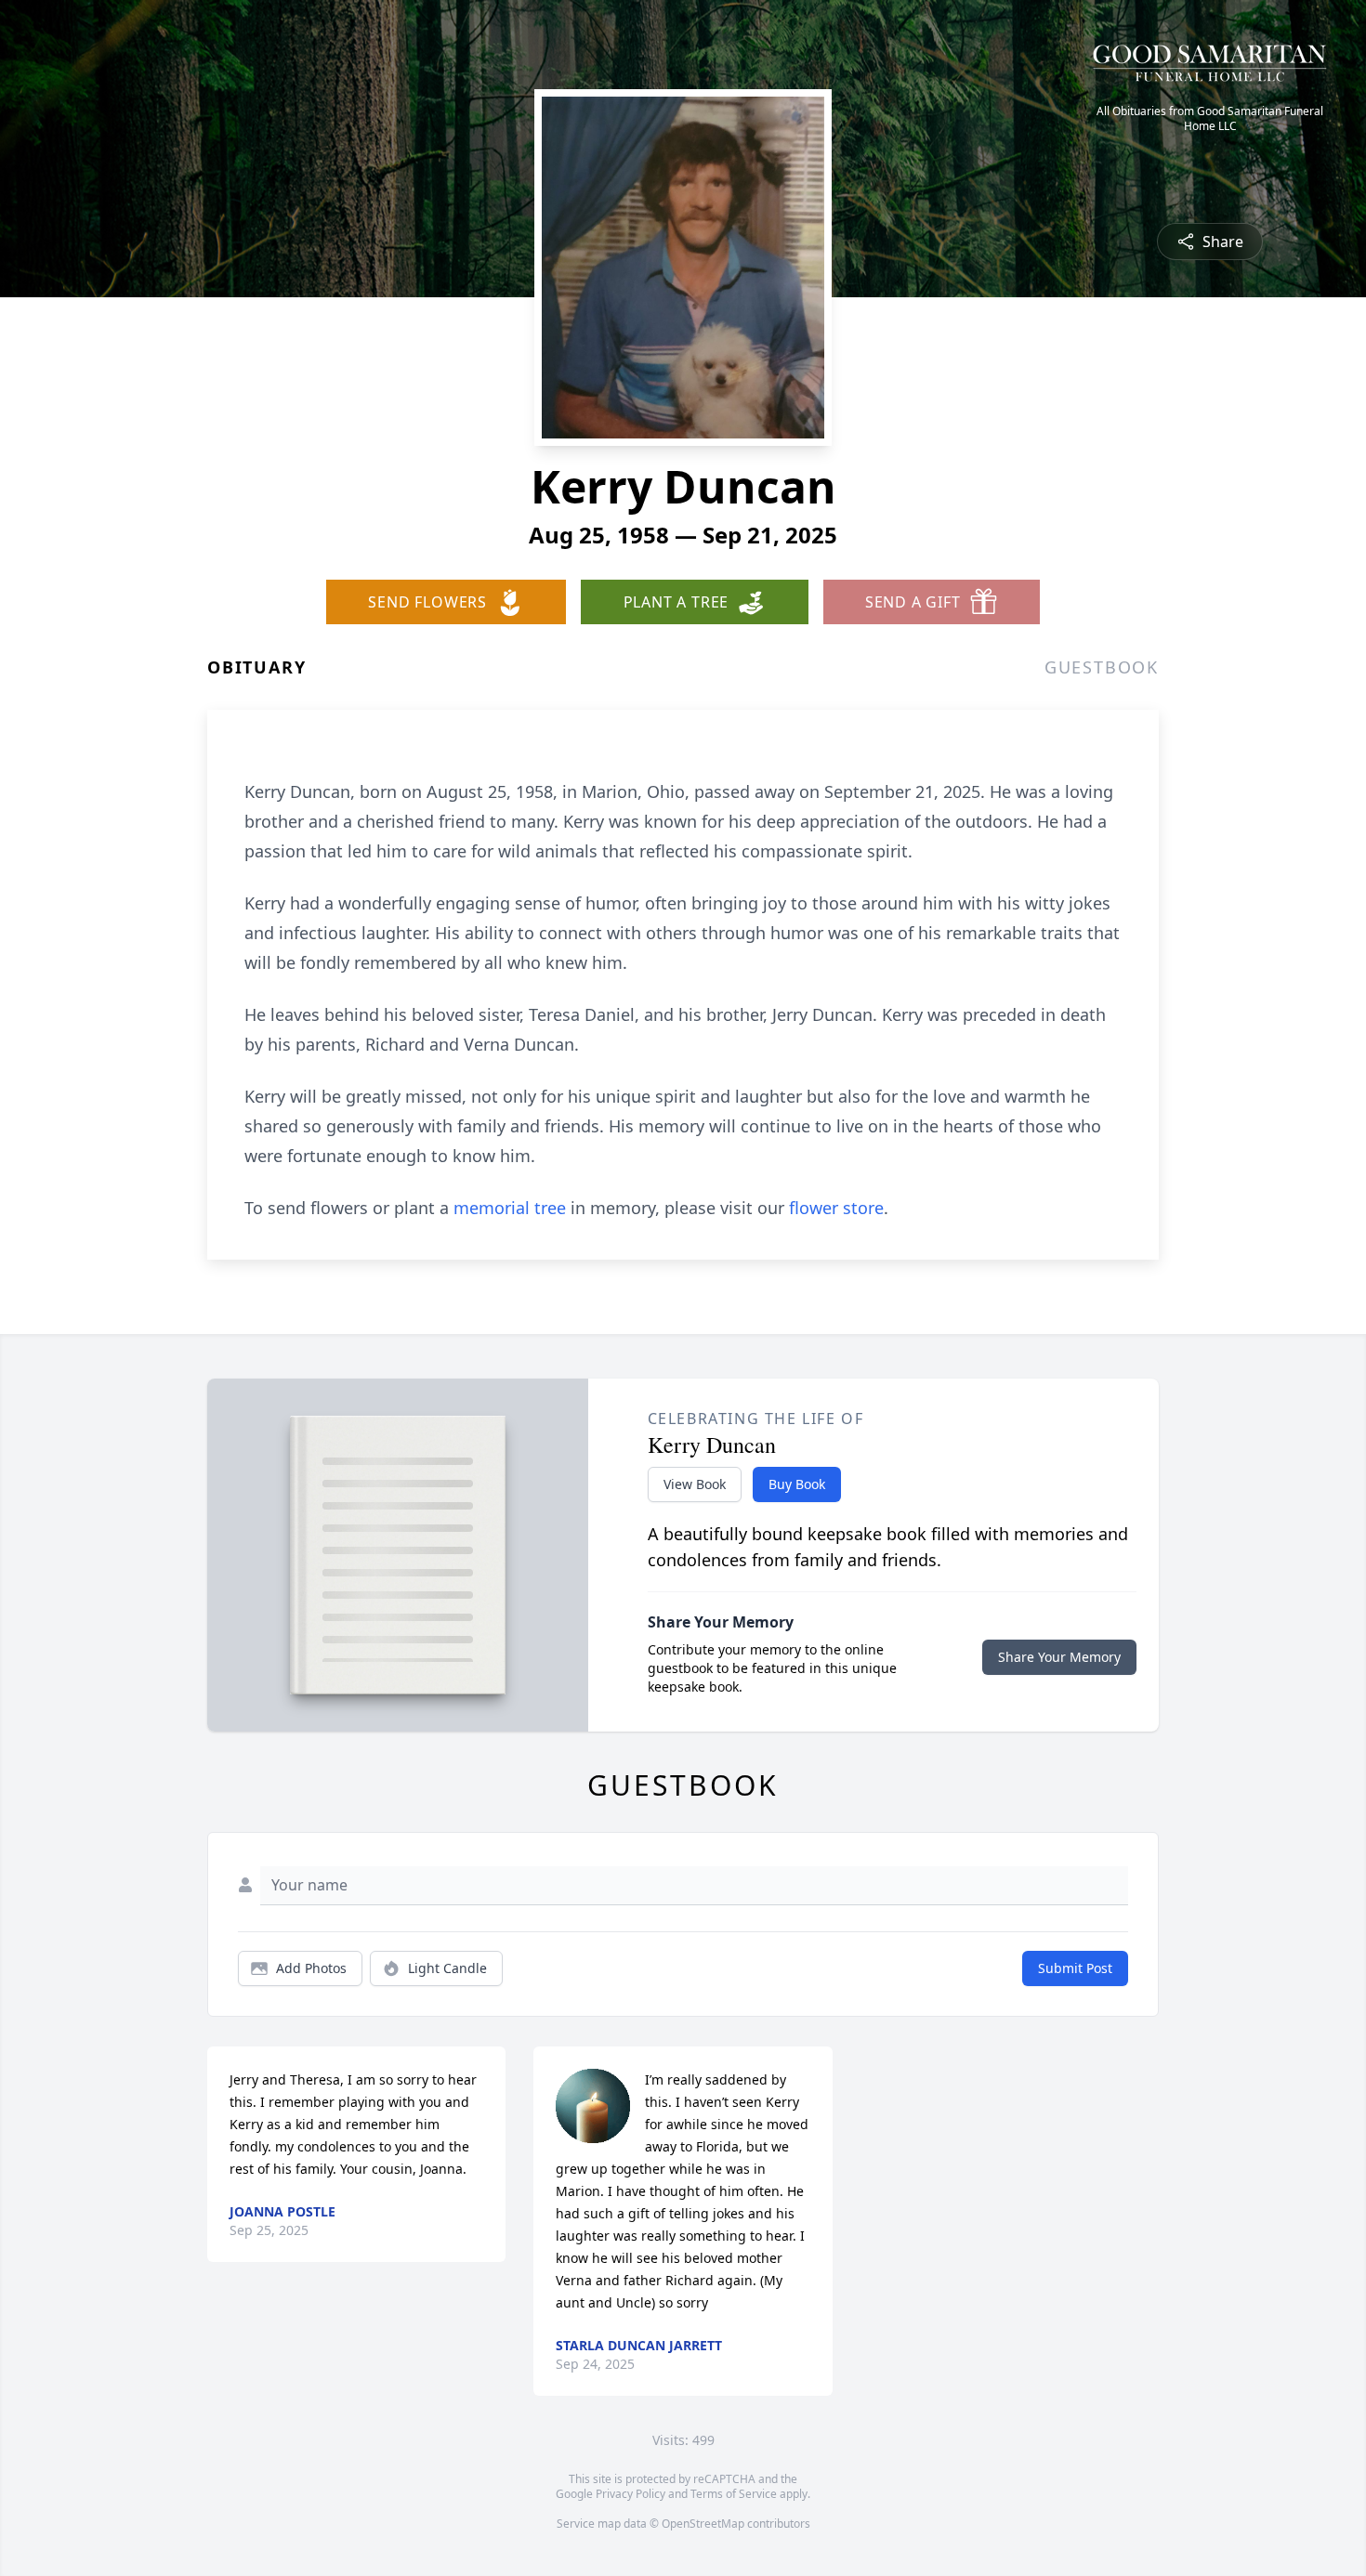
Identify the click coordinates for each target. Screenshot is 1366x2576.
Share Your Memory (1059, 1657)
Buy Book (797, 1484)
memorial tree (510, 1208)
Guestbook (1102, 667)
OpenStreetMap (703, 2524)
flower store (836, 1208)
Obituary (256, 667)
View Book (695, 1484)
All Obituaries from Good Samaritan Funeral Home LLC (1210, 119)
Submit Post (1075, 1968)
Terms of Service (734, 2494)
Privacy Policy (630, 2494)
